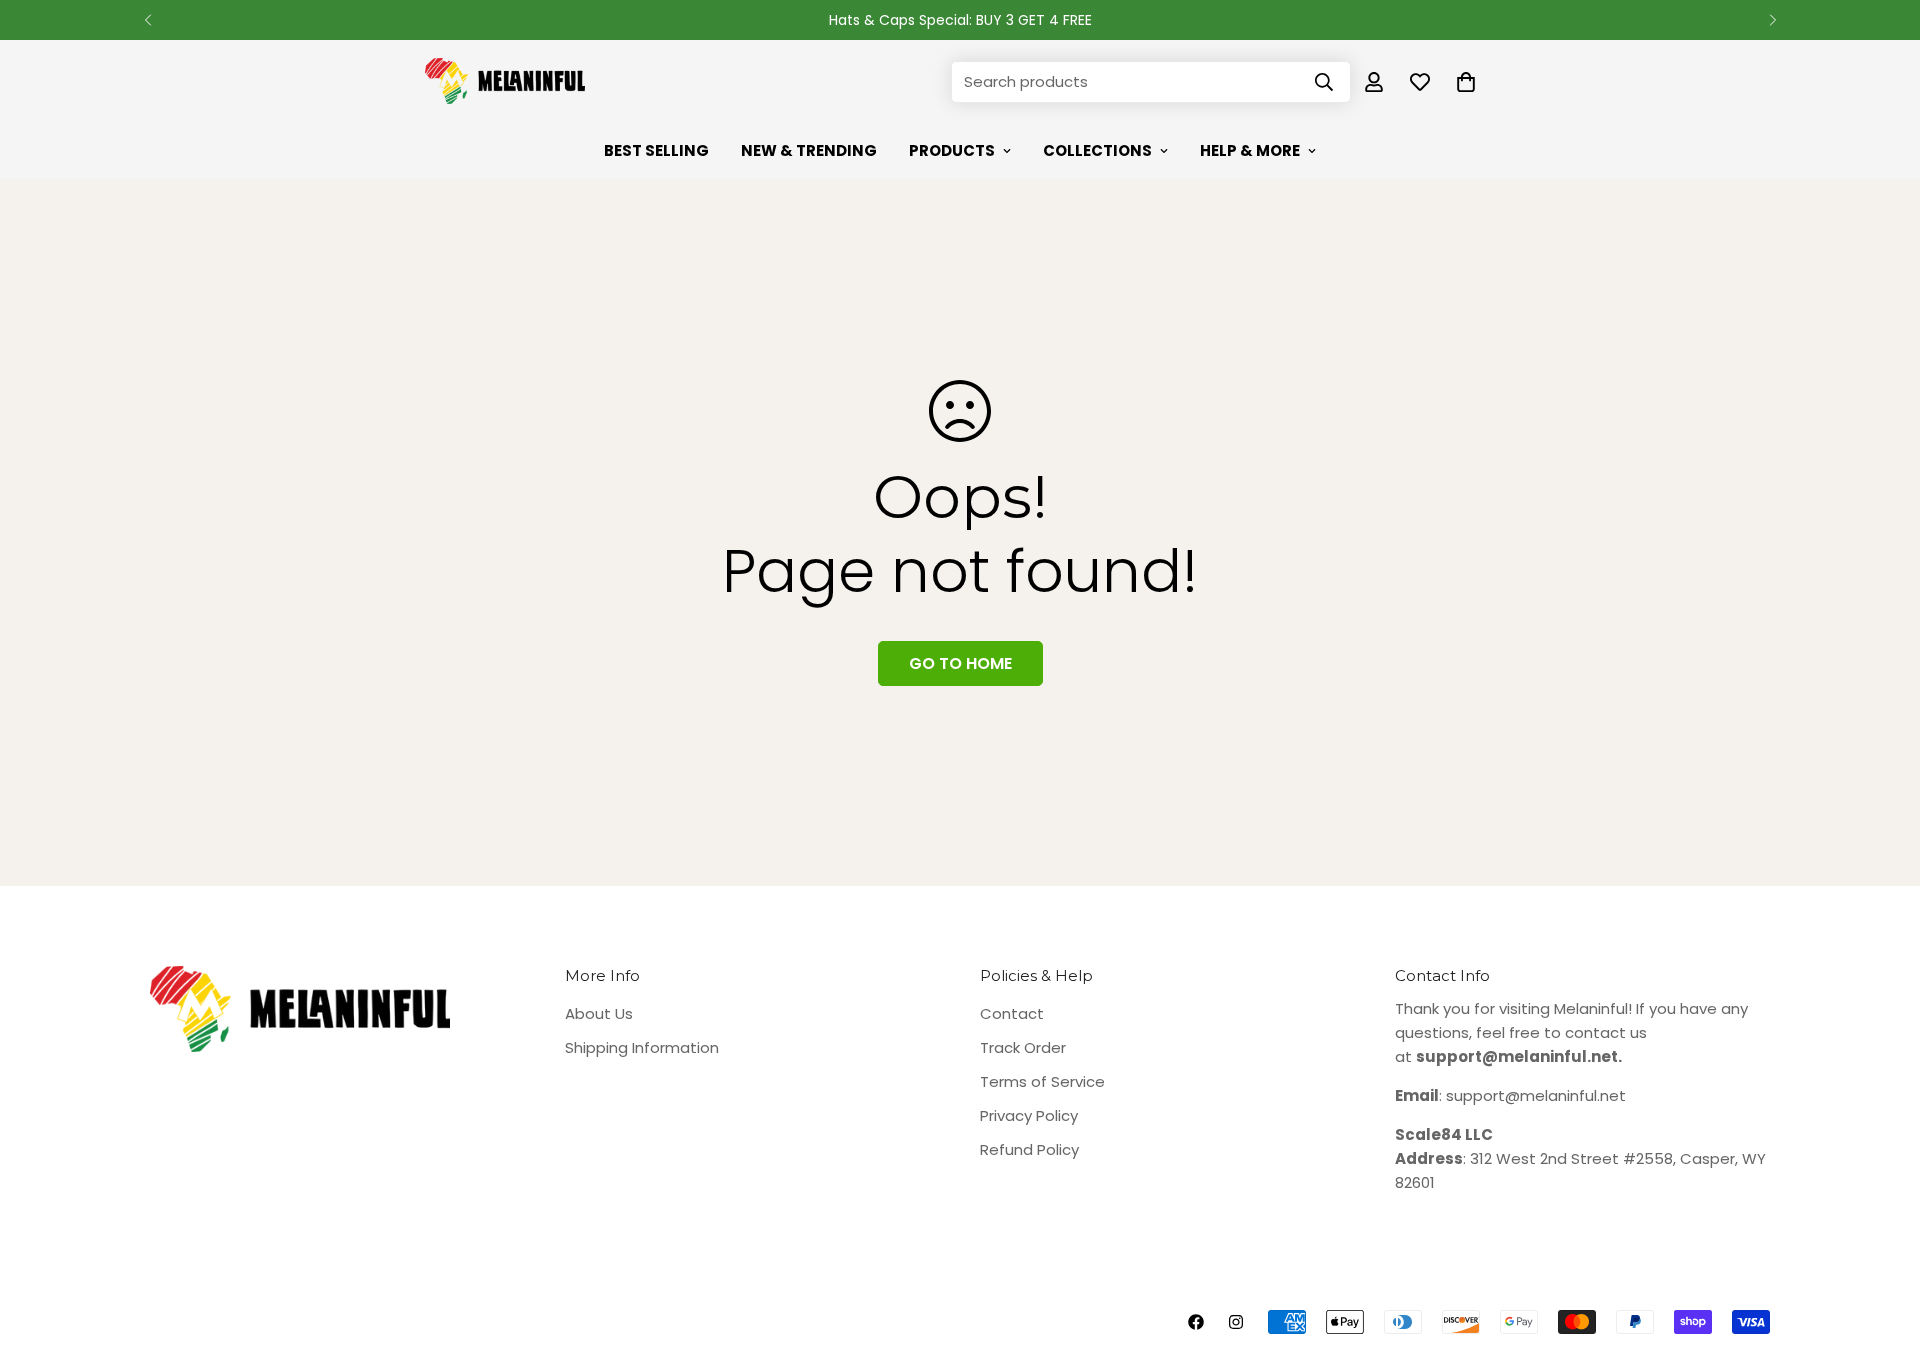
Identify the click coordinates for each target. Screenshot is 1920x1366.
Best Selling (656, 150)
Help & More (1250, 150)
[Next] (1772, 20)
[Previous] (147, 20)
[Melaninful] (505, 82)
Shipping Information (642, 1047)
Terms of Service (1042, 1081)
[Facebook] (1196, 1322)
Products (952, 150)
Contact (1012, 1013)
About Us (599, 1013)
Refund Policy (1029, 1149)
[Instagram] (1236, 1322)
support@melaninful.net (1536, 1095)
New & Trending (809, 150)
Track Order (1023, 1047)
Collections (1097, 150)
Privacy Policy (1029, 1115)
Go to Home (960, 663)
